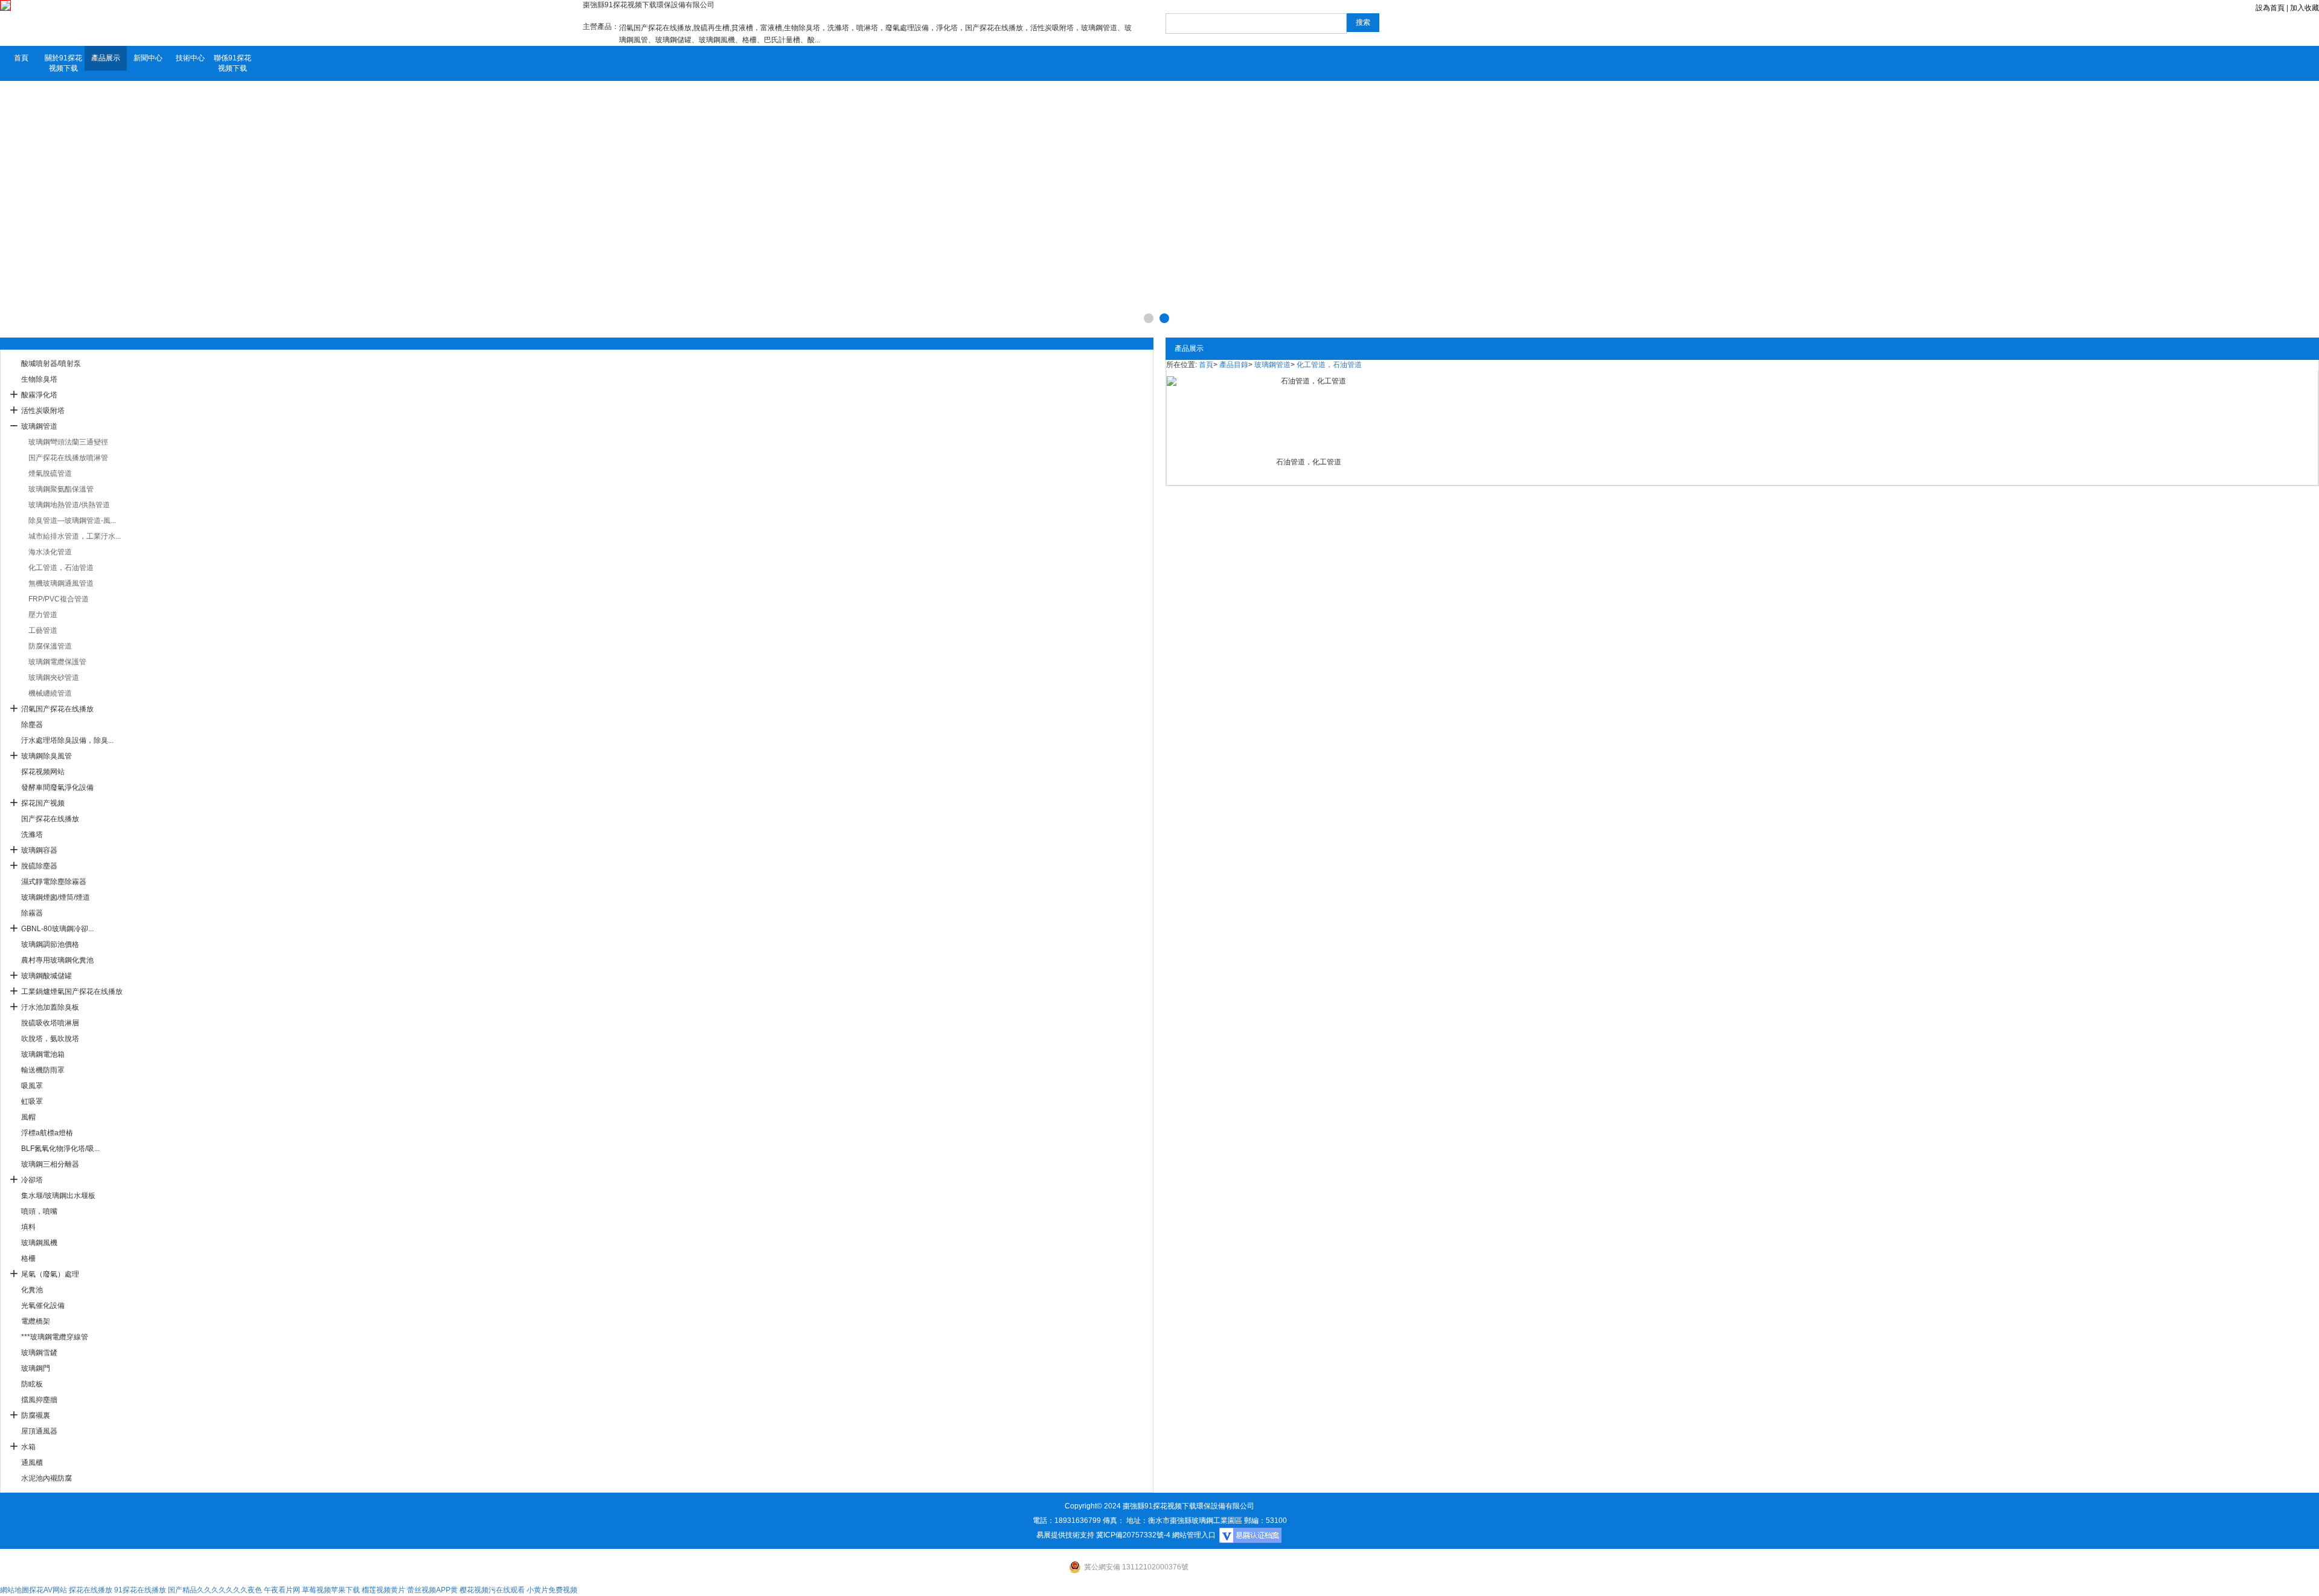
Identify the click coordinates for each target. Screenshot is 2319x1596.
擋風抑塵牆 (39, 1400)
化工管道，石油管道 (61, 568)
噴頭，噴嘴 (39, 1211)
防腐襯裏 (36, 1415)
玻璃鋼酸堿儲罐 (47, 976)
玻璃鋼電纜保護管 (57, 662)
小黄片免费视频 (552, 1590)
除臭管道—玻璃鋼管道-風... (72, 521)
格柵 (28, 1258)
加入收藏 (2305, 8)
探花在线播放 (91, 1590)
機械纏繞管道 (50, 693)
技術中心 (190, 58)
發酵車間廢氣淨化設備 (57, 787)
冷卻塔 (32, 1180)
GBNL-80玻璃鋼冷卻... (57, 929)
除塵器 (32, 725)
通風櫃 (32, 1463)
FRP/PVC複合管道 (59, 599)
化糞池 (32, 1290)
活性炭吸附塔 (43, 411)
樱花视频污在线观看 (492, 1590)
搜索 (1363, 22)
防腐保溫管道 (50, 646)
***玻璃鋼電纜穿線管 (55, 1337)
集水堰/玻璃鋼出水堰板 (58, 1196)
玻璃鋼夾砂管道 (54, 678)
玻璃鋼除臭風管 (47, 756)
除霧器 (32, 913)
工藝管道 (43, 630)
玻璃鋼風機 (39, 1243)
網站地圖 (14, 1590)
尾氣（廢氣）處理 (50, 1274)
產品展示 (106, 58)
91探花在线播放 (140, 1590)
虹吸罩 (32, 1101)
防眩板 (32, 1384)
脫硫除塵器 (39, 866)
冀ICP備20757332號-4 (1133, 1535)
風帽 (28, 1117)
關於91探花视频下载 (63, 63)
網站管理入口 (1194, 1535)
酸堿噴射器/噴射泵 (51, 364)
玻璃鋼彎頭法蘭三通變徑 (68, 442)
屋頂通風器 (39, 1431)
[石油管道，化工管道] (1308, 412)
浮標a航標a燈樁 (47, 1133)
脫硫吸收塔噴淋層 (50, 1023)
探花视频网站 (43, 772)
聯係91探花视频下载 (233, 63)
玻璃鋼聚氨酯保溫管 (61, 489)
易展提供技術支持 (1065, 1535)
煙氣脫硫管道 (50, 473)
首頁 (21, 58)
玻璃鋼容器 (39, 850)
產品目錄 (1234, 365)
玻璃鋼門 (36, 1368)
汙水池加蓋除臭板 (50, 1007)
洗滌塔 (32, 835)
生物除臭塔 (39, 379)
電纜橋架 (36, 1321)
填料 (28, 1227)
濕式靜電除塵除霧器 (54, 882)
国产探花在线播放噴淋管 (68, 458)
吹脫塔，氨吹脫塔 (50, 1039)
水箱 (28, 1447)
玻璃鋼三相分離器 (50, 1164)
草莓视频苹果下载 (331, 1590)
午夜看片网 (282, 1590)
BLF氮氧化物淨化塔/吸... (60, 1149)
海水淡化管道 (50, 552)
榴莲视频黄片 (383, 1590)
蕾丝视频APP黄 (432, 1590)
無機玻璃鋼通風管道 (61, 583)
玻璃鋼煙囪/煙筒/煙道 (56, 897)
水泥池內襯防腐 (47, 1478)
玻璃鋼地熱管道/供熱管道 (69, 505)
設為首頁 (2270, 8)
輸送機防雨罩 (43, 1070)
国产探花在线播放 (50, 819)
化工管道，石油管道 (1329, 365)
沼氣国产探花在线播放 (57, 709)
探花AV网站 (48, 1590)
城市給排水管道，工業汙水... (75, 536)
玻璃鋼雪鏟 (39, 1353)
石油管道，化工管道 (1309, 462)
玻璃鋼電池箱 (43, 1054)
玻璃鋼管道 (39, 426)
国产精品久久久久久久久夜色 (215, 1590)
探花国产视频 (43, 803)
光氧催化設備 (43, 1306)
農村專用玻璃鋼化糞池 (57, 960)
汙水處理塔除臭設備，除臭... (67, 740)
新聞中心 (148, 58)
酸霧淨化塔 (39, 395)
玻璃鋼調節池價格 (50, 944)
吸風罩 (32, 1086)
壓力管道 (43, 615)
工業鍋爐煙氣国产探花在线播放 (72, 992)
